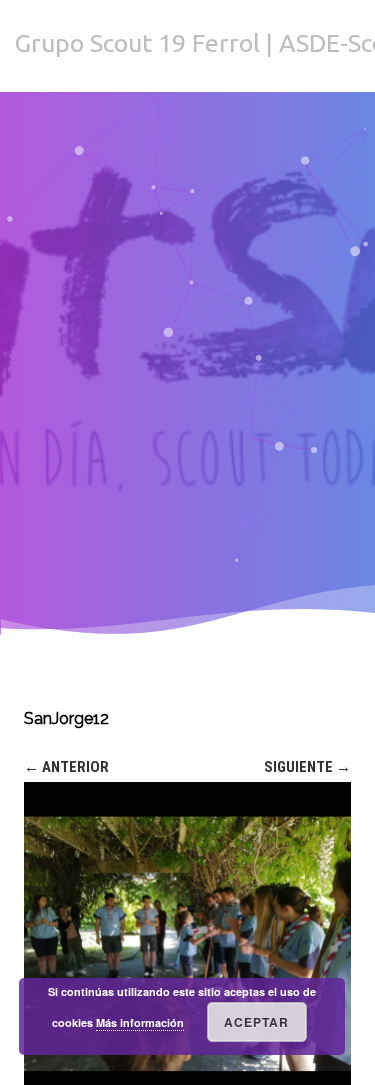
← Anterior (66, 767)
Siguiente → (307, 767)
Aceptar (256, 1022)
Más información (140, 1022)
